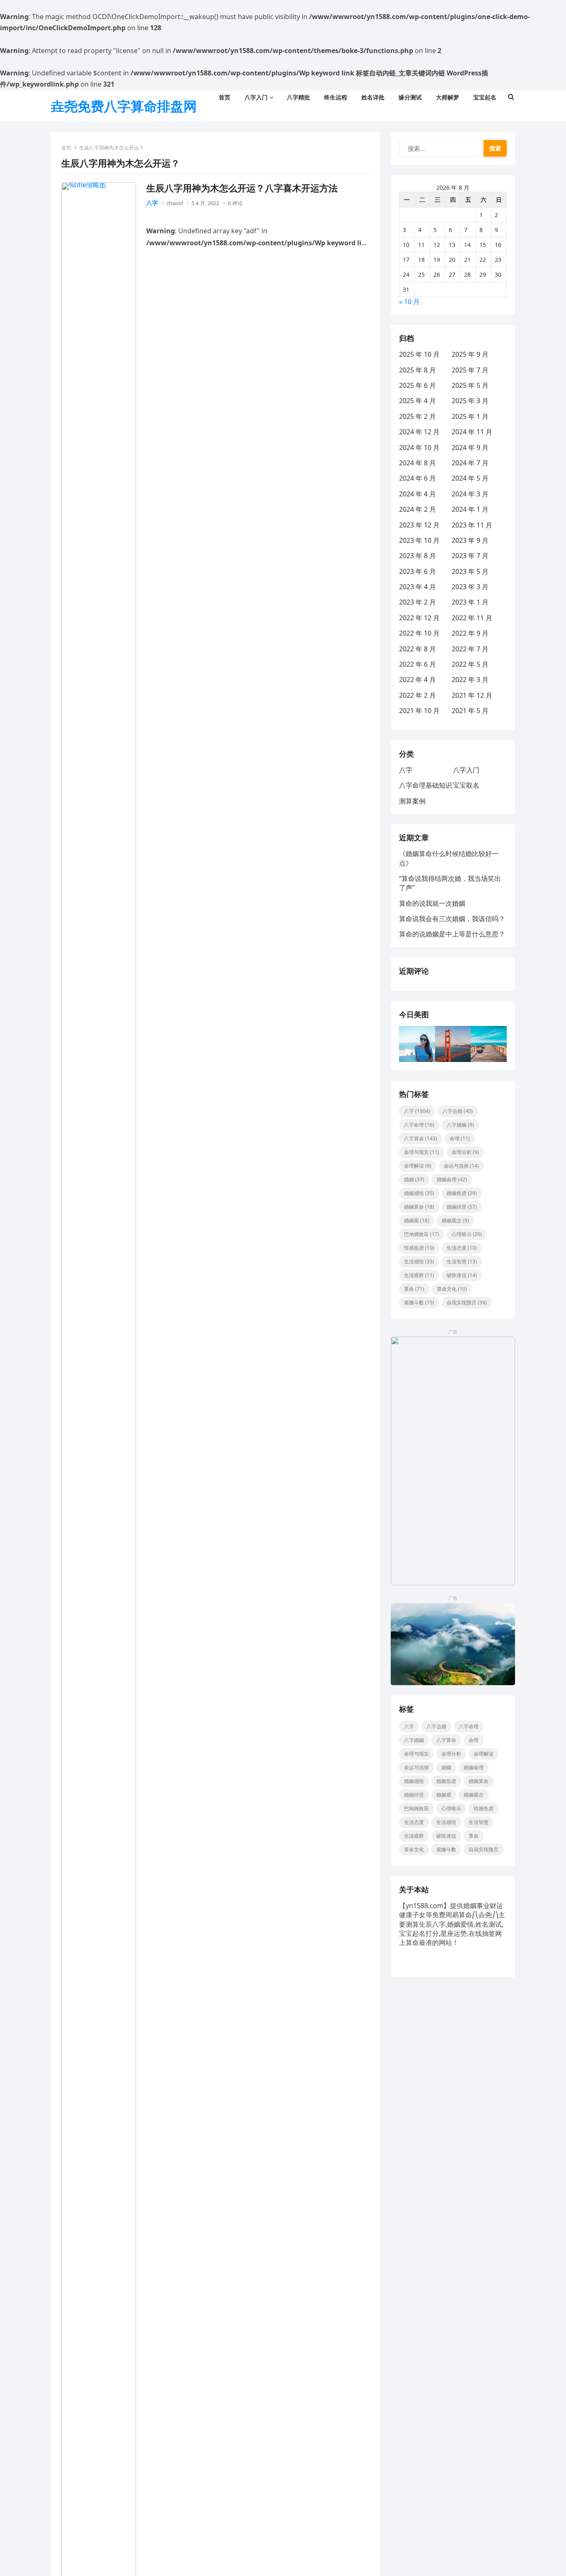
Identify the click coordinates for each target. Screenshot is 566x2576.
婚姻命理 (452, 1179)
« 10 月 (409, 302)
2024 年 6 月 (417, 478)
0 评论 (235, 203)
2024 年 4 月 (417, 494)
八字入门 (466, 770)
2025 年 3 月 (470, 401)
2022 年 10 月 (419, 633)
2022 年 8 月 (417, 649)
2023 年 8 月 (417, 556)
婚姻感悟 (419, 1193)
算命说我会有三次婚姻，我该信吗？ (452, 919)
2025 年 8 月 (417, 370)
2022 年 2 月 (417, 695)
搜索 (495, 148)
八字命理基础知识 (426, 785)
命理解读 (418, 1166)
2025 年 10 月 (419, 354)
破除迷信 (462, 1275)
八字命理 (419, 1125)
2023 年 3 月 (470, 587)
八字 (152, 203)
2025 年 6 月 (417, 385)
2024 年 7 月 (470, 463)
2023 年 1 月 (470, 602)
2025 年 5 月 (470, 385)
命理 (460, 1138)
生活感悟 (419, 1261)
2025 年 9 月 (470, 354)
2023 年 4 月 (417, 587)
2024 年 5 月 (470, 478)
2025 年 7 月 (470, 370)
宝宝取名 (466, 785)
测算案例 (412, 801)
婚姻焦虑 (462, 1193)
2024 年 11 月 (472, 432)
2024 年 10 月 (419, 447)
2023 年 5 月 (470, 571)
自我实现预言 (467, 1303)
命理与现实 (422, 1152)
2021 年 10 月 (419, 711)
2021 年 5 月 (470, 711)
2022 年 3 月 (470, 680)
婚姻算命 (419, 1207)
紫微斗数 (419, 1303)
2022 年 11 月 (472, 618)
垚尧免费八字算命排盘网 (124, 106)
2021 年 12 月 (472, 695)
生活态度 (462, 1248)
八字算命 (421, 1138)
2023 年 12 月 (419, 525)
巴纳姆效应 (422, 1234)
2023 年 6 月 (417, 571)
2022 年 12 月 (419, 618)
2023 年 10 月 (419, 540)
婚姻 (414, 1179)
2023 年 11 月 (472, 525)
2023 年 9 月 (470, 540)
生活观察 (419, 1275)
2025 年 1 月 (470, 416)
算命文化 (452, 1289)
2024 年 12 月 (419, 432)
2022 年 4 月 (417, 680)
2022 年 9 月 (470, 633)
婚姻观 (417, 1220)
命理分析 (465, 1152)
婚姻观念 (455, 1220)
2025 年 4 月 (417, 401)
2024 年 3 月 (470, 494)
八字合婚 (458, 1111)
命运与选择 (461, 1166)
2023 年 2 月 (417, 602)
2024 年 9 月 (470, 447)
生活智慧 (462, 1261)
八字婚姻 (460, 1125)
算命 (414, 1289)
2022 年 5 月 (470, 664)
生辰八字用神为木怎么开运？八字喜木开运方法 (242, 188)
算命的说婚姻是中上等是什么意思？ (452, 934)
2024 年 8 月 (417, 463)
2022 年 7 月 (470, 649)
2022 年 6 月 (417, 664)
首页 (66, 148)
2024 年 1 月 (470, 509)
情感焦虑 (419, 1248)
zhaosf (175, 203)
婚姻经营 (462, 1207)
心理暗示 (467, 1234)
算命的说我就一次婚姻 (432, 903)
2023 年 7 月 (470, 556)
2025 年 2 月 (417, 416)
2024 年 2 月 (417, 509)
